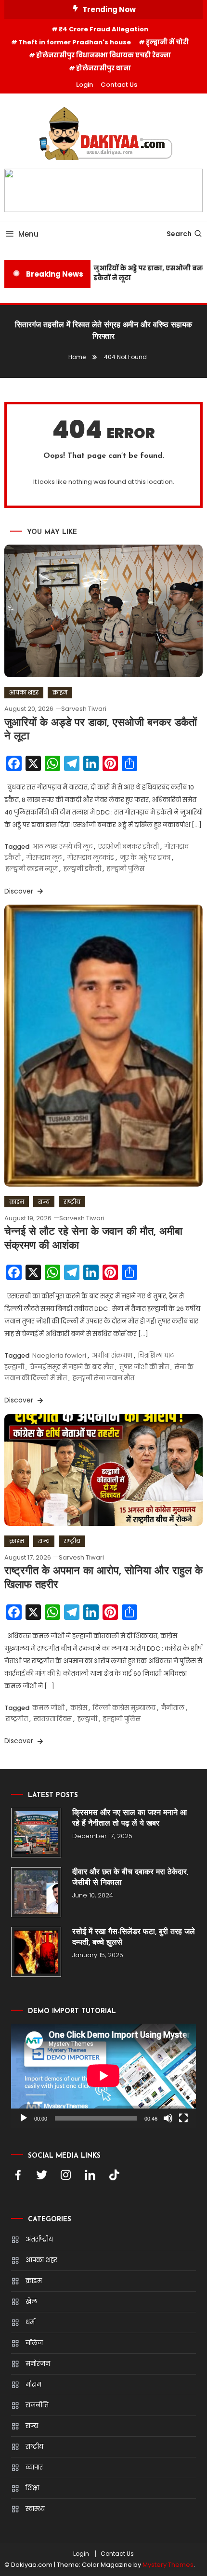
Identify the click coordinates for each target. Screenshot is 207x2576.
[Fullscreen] (183, 2118)
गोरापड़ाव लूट (44, 858)
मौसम (33, 2384)
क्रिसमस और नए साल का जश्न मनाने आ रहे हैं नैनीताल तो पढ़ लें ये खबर (129, 1818)
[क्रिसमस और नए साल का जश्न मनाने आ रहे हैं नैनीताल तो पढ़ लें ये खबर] (36, 1833)
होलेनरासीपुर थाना (103, 68)
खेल (31, 2302)
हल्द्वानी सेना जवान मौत (103, 1378)
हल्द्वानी (87, 1719)
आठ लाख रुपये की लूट (62, 847)
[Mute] (168, 2118)
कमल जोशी (48, 1708)
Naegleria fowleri (59, 1355)
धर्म (30, 2322)
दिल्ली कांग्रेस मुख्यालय (124, 1708)
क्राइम (60, 692)
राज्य (44, 1202)
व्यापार (34, 2467)
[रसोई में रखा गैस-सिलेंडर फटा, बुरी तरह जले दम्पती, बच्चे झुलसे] (36, 1952)
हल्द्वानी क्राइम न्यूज (32, 869)
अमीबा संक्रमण (112, 1355)
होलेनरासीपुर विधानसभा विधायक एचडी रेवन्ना (103, 55)
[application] (103, 2076)
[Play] (24, 2118)
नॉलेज (34, 2343)
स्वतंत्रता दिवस (53, 1719)
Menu (28, 234)
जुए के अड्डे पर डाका (145, 858)
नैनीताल (173, 1708)
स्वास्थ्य (35, 2509)
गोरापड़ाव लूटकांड (91, 858)
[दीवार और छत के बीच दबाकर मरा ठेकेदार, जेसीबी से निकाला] (36, 1892)
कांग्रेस (79, 1708)
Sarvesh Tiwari (84, 709)
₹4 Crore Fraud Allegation (103, 29)
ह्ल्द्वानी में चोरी (167, 42)
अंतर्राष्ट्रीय (39, 2239)
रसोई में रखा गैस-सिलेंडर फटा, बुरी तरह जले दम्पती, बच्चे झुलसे (134, 1937)
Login (84, 85)
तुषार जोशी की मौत (144, 1367)
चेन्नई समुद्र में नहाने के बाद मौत (72, 1367)
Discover (20, 891)
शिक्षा (32, 2488)
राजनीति (37, 2405)
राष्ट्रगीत (17, 1719)
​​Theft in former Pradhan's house (75, 42)
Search (179, 234)
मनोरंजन (38, 2364)
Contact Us (119, 85)
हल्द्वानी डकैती (82, 869)
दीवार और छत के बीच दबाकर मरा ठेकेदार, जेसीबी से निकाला (130, 1878)
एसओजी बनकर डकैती (129, 847)
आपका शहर (24, 692)
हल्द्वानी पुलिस (126, 869)
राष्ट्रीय (72, 1202)
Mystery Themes (168, 2565)
